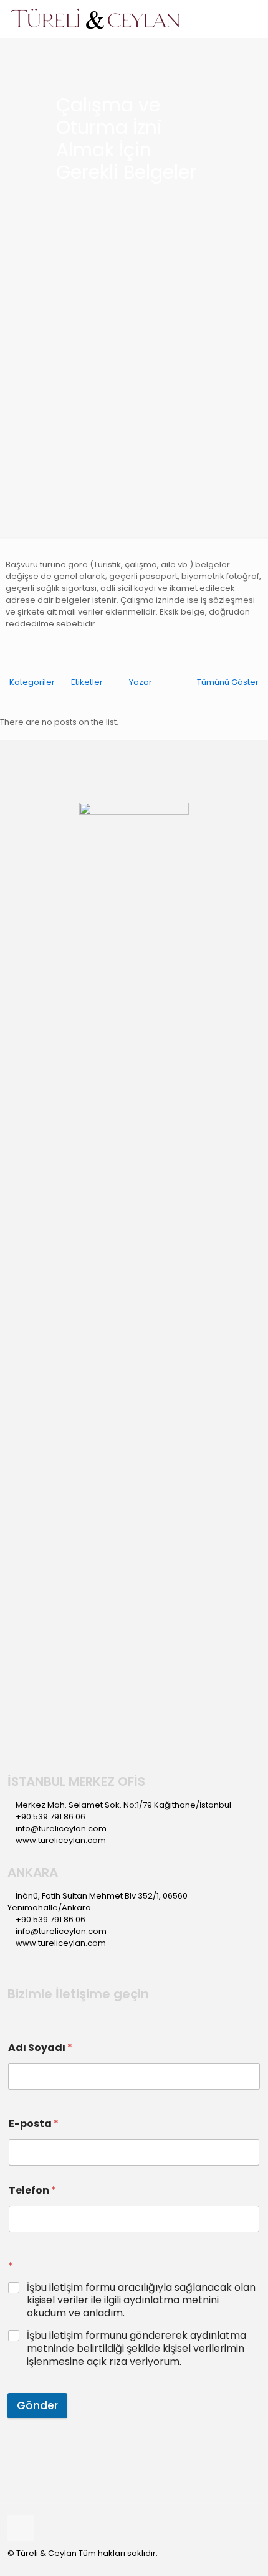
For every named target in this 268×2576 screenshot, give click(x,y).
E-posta (34, 2124)
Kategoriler (32, 682)
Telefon (32, 2190)
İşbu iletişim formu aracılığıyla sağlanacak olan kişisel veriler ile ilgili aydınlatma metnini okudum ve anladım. (141, 2301)
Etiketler (87, 682)
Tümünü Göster (228, 682)
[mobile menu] (251, 19)
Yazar (141, 682)
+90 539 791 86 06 (50, 1817)
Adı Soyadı (40, 2048)
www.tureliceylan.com (61, 1840)
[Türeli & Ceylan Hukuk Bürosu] (95, 19)
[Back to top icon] (21, 2528)
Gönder (37, 2405)
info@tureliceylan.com (61, 1828)
